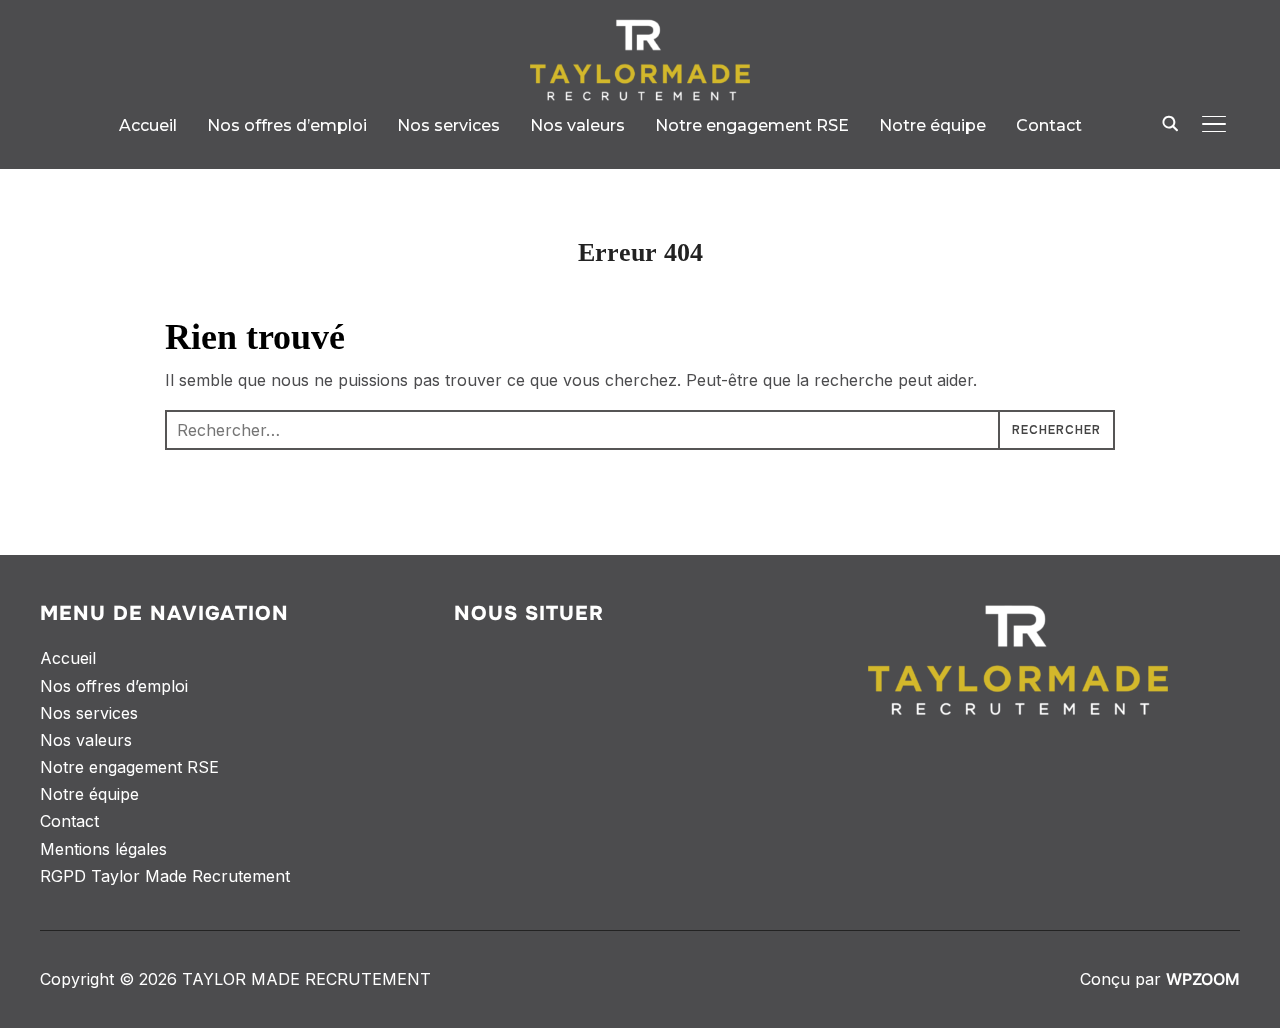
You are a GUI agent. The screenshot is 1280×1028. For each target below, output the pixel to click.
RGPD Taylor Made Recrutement (165, 876)
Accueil (148, 125)
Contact (1049, 125)
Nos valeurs (577, 125)
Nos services (448, 125)
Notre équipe (932, 125)
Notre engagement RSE (752, 125)
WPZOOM (1203, 979)
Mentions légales (103, 849)
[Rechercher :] (640, 430)
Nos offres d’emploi (287, 125)
